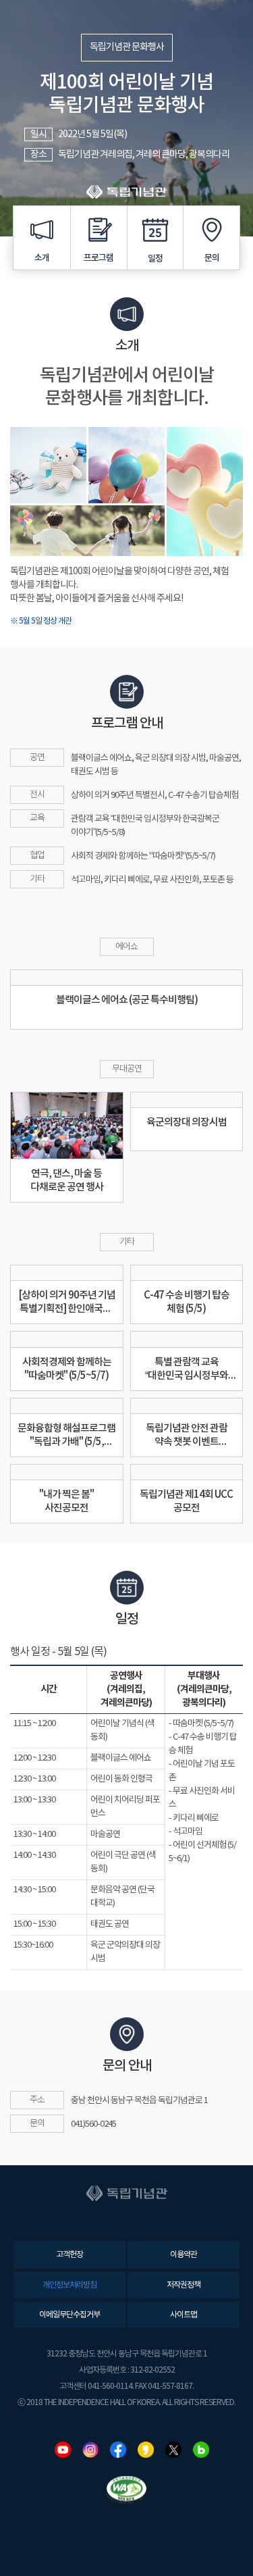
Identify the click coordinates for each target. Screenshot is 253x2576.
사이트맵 (184, 2315)
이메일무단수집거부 (69, 2315)
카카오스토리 (146, 2450)
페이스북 (118, 2450)
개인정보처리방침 (69, 2285)
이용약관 (184, 2255)
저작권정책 (184, 2285)
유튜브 (63, 2450)
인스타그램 (90, 2450)
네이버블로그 (201, 2450)
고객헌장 (69, 2255)
